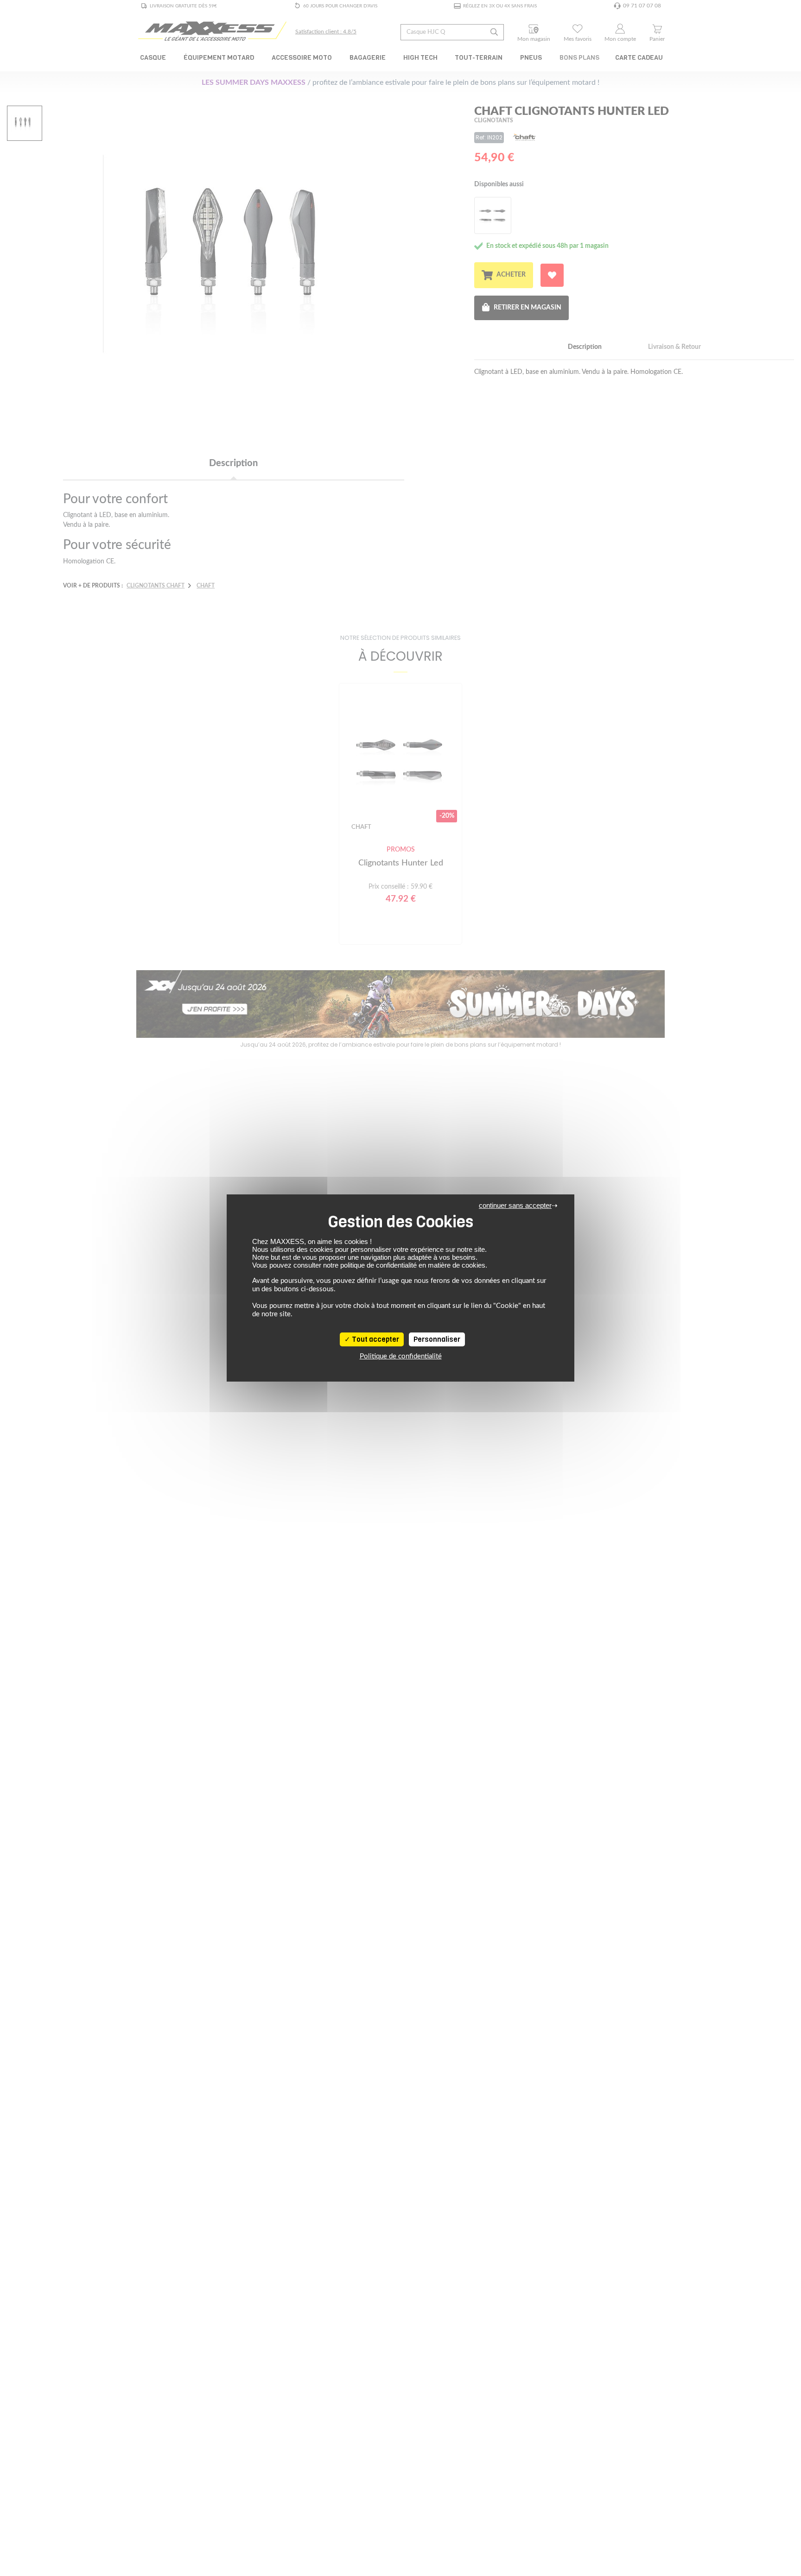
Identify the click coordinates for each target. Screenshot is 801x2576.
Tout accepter (375, 1339)
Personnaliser (437, 1339)
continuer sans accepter (515, 1205)
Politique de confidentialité (401, 1356)
